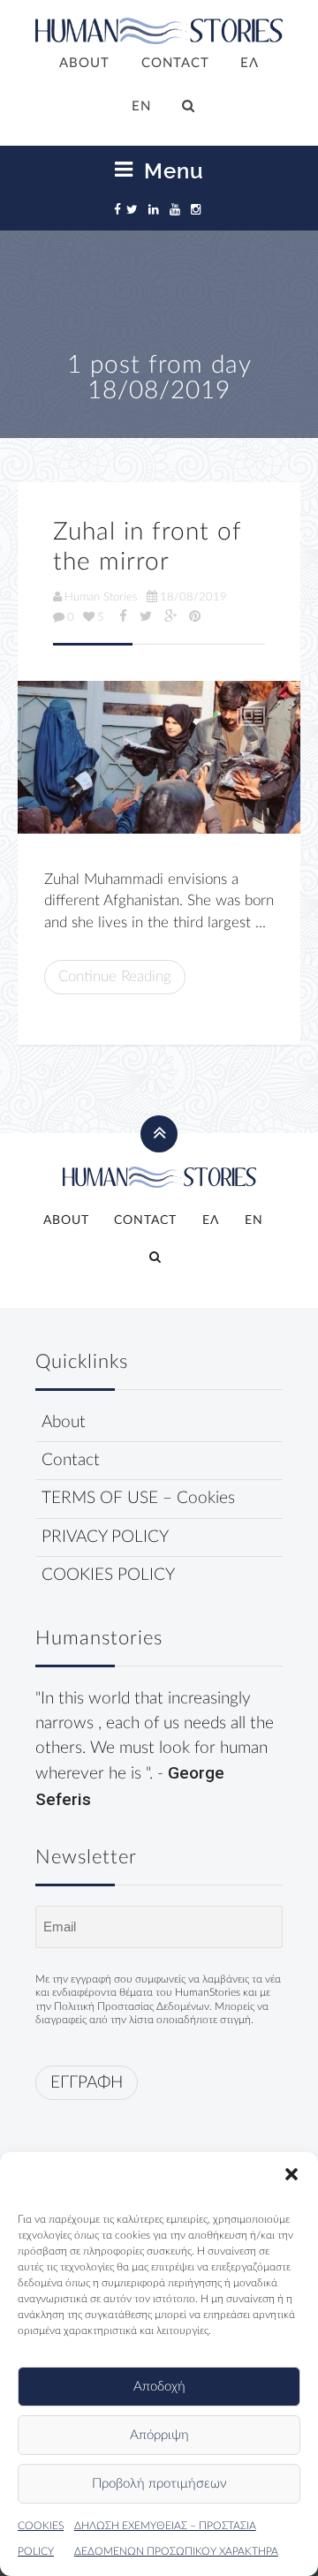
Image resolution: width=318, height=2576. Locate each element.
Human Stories (101, 597)
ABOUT (84, 63)
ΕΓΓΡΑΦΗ (87, 2083)
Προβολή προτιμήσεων (159, 2484)
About (64, 1422)
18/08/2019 (193, 597)
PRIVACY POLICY (105, 1537)
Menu (171, 170)
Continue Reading (115, 976)
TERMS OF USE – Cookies (138, 1498)
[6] (159, 757)
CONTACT (175, 63)
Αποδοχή (159, 2387)
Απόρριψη (159, 2435)
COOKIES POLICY (108, 1575)
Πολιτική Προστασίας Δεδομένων (132, 2006)
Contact (71, 1460)
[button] (291, 2174)
